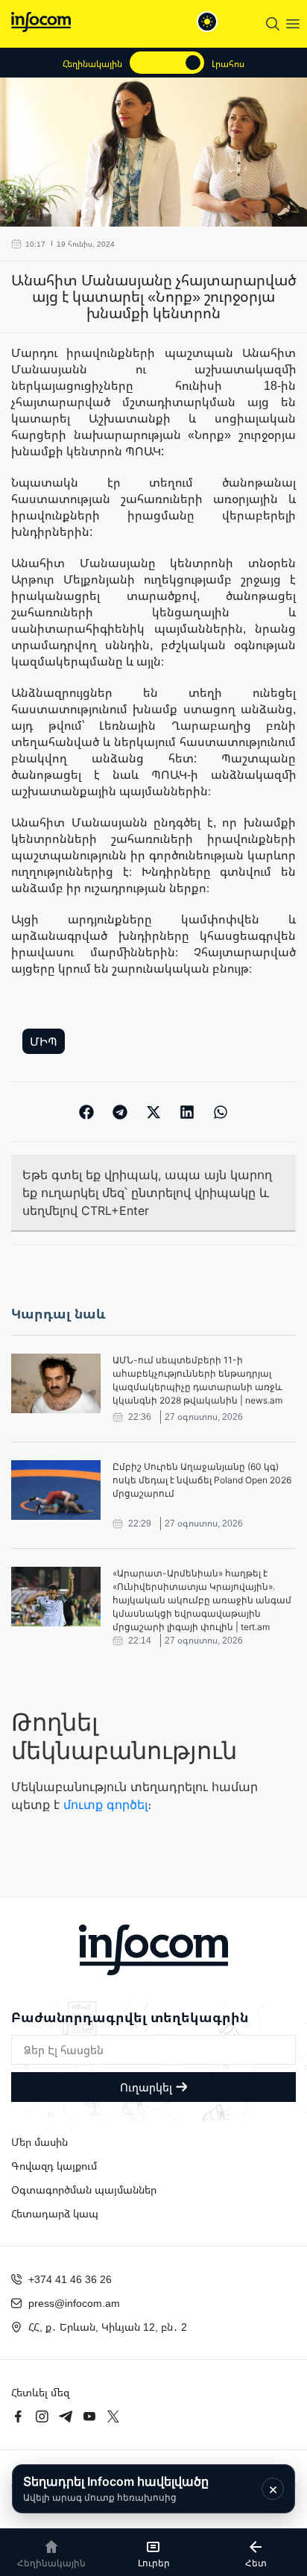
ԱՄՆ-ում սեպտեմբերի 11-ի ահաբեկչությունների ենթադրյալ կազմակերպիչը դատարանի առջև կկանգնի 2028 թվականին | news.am (197, 1380)
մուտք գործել (105, 1805)
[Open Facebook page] (18, 2416)
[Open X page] (113, 2416)
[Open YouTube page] (89, 2416)
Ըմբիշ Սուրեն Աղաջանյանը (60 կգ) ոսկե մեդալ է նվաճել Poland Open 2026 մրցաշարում (202, 1480)
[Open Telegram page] (66, 2416)
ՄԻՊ (44, 1041)
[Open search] (273, 24)
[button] (87, 1112)
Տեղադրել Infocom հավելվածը (116, 2488)
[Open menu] (293, 24)
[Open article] (56, 1383)
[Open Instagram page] (42, 2416)
